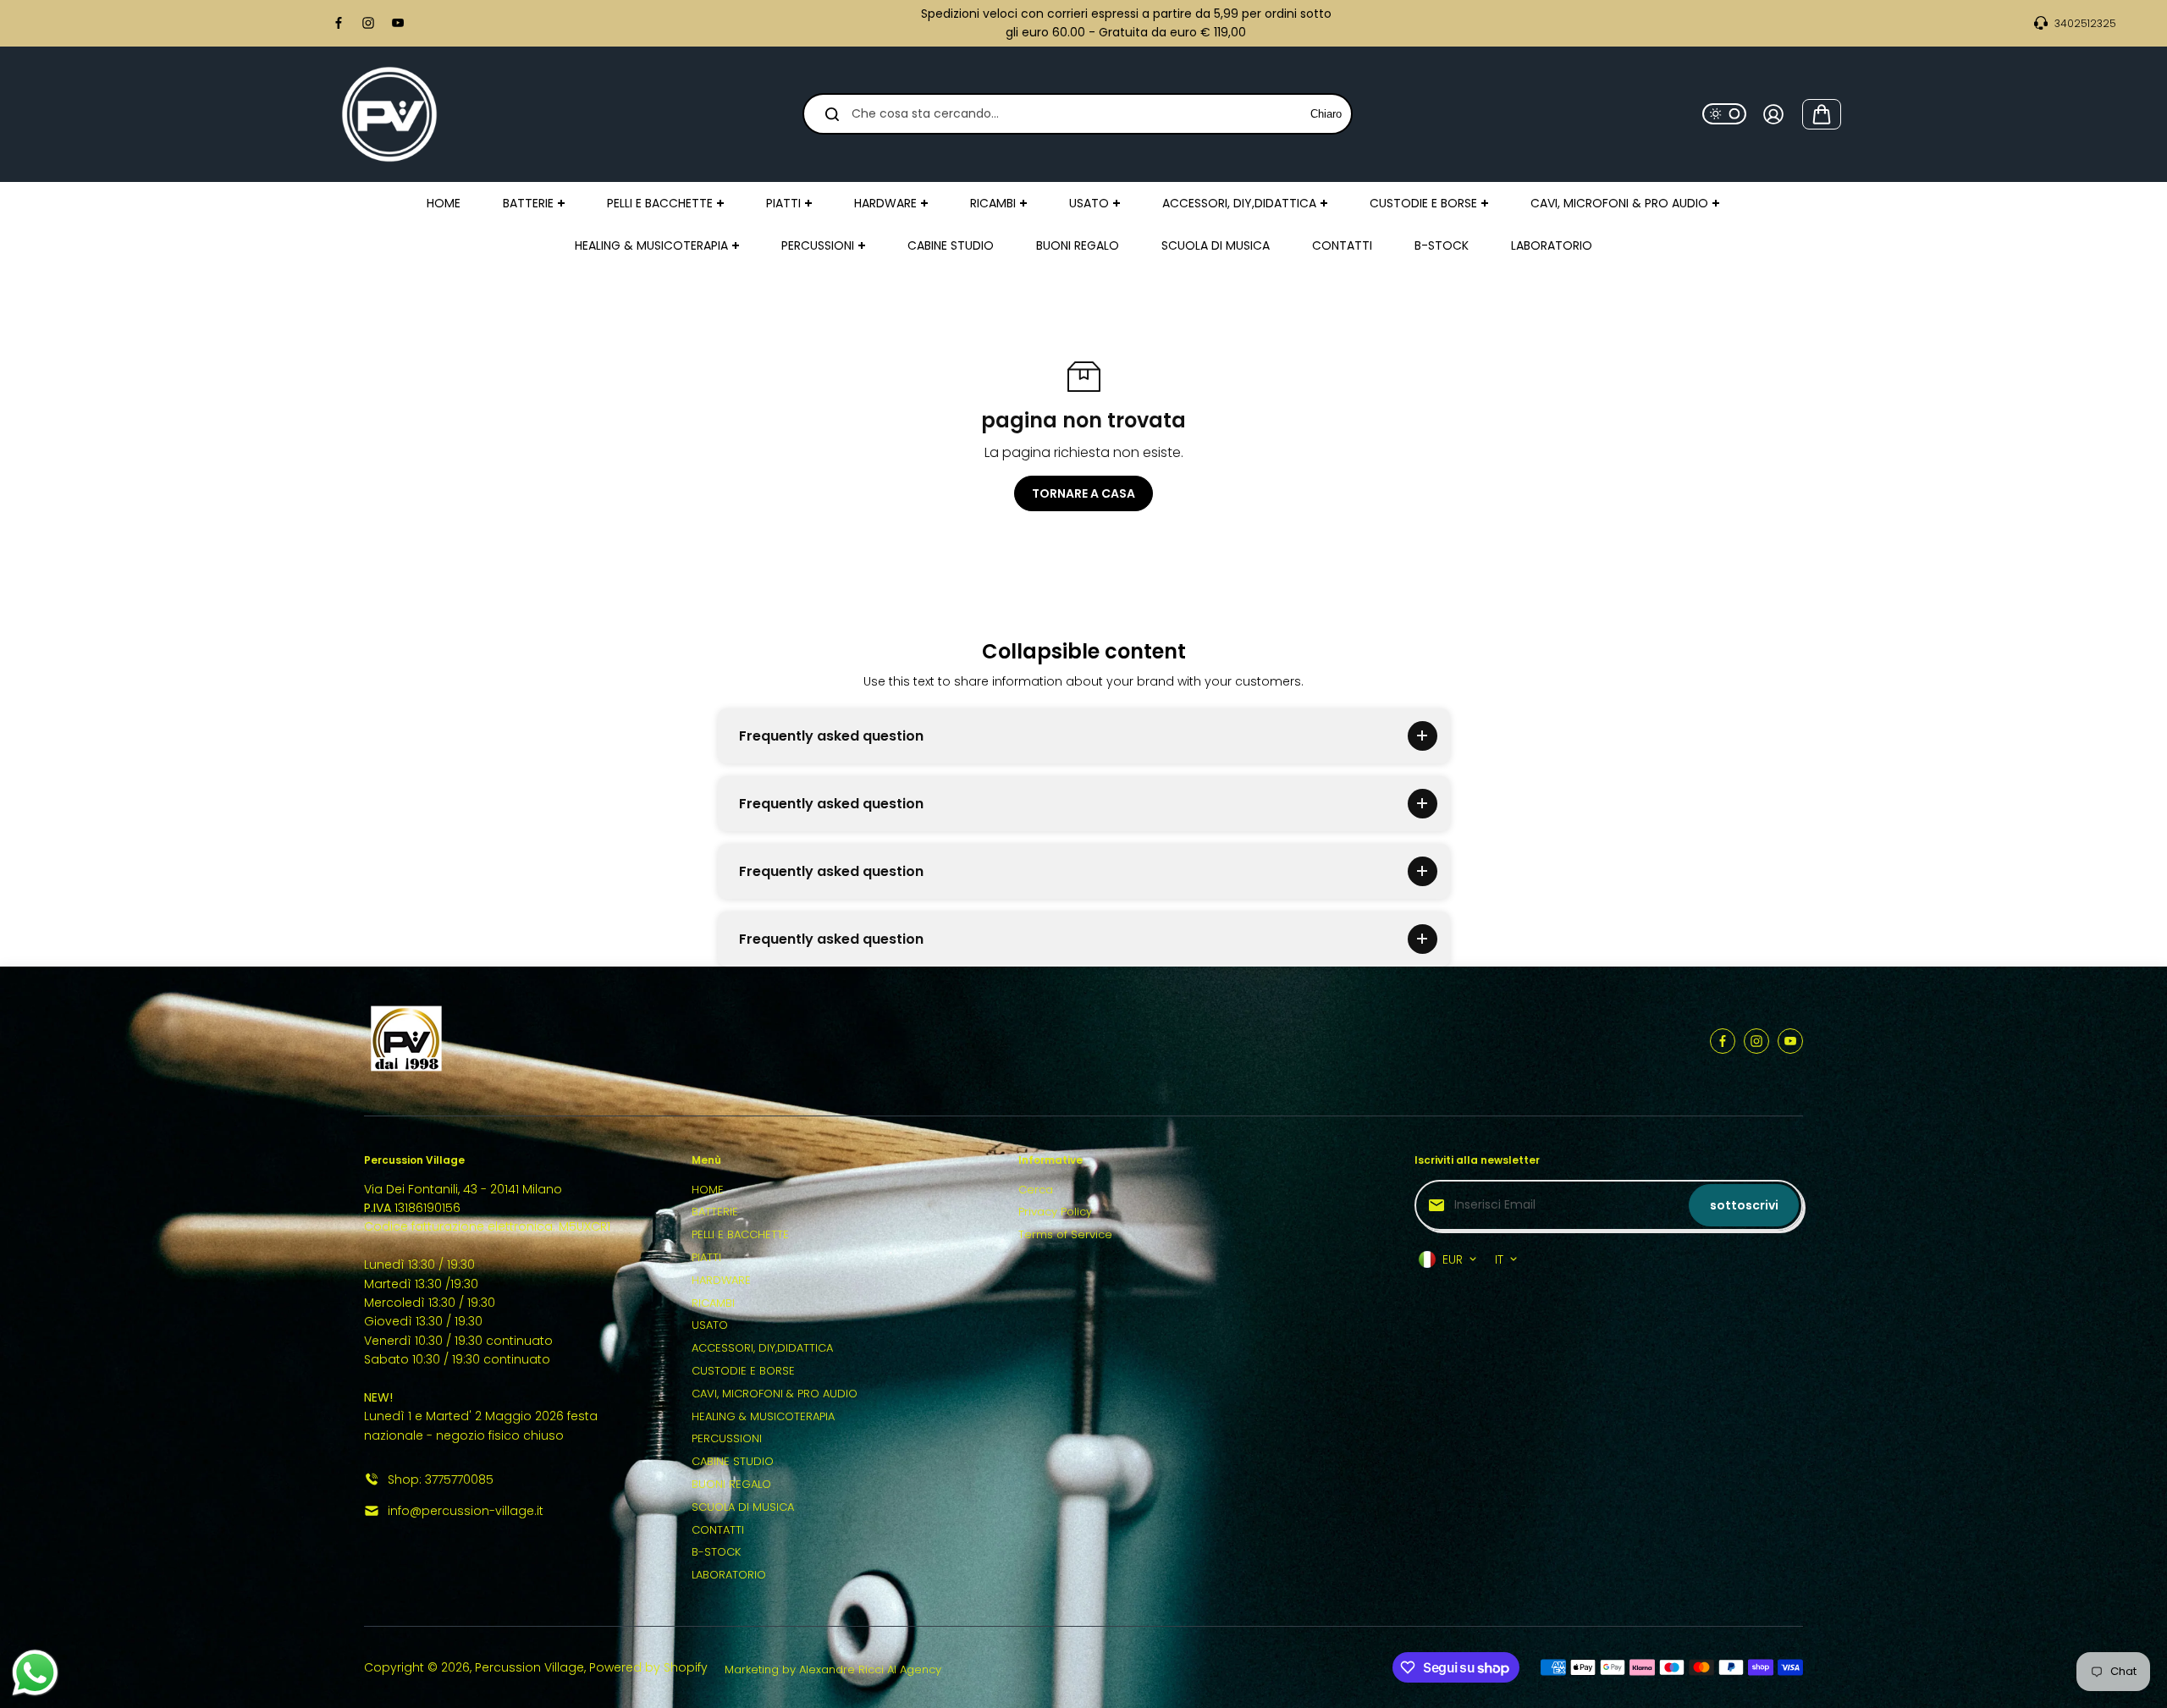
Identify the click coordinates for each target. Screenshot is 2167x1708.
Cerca (1036, 1190)
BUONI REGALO (731, 1484)
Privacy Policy (1055, 1212)
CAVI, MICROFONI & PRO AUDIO (775, 1394)
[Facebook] (339, 23)
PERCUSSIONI (727, 1438)
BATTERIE (715, 1212)
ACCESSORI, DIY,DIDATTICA (762, 1348)
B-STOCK (716, 1552)
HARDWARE (721, 1280)
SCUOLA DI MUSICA (743, 1507)
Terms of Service (1065, 1234)
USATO (710, 1325)
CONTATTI (718, 1530)
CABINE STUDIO (733, 1461)
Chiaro (1326, 114)
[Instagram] (368, 23)
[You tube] (398, 23)
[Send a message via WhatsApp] (35, 1673)
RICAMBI (713, 1303)
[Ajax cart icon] (1822, 114)
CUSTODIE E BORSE (743, 1371)
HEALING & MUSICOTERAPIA (763, 1416)
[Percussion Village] (389, 114)
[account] (1773, 114)
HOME (708, 1190)
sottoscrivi (1744, 1205)
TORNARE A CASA (1083, 493)
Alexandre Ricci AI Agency (870, 1669)
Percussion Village (529, 1667)
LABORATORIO (729, 1575)
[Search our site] (832, 114)
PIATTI (706, 1257)
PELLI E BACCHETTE (740, 1234)
